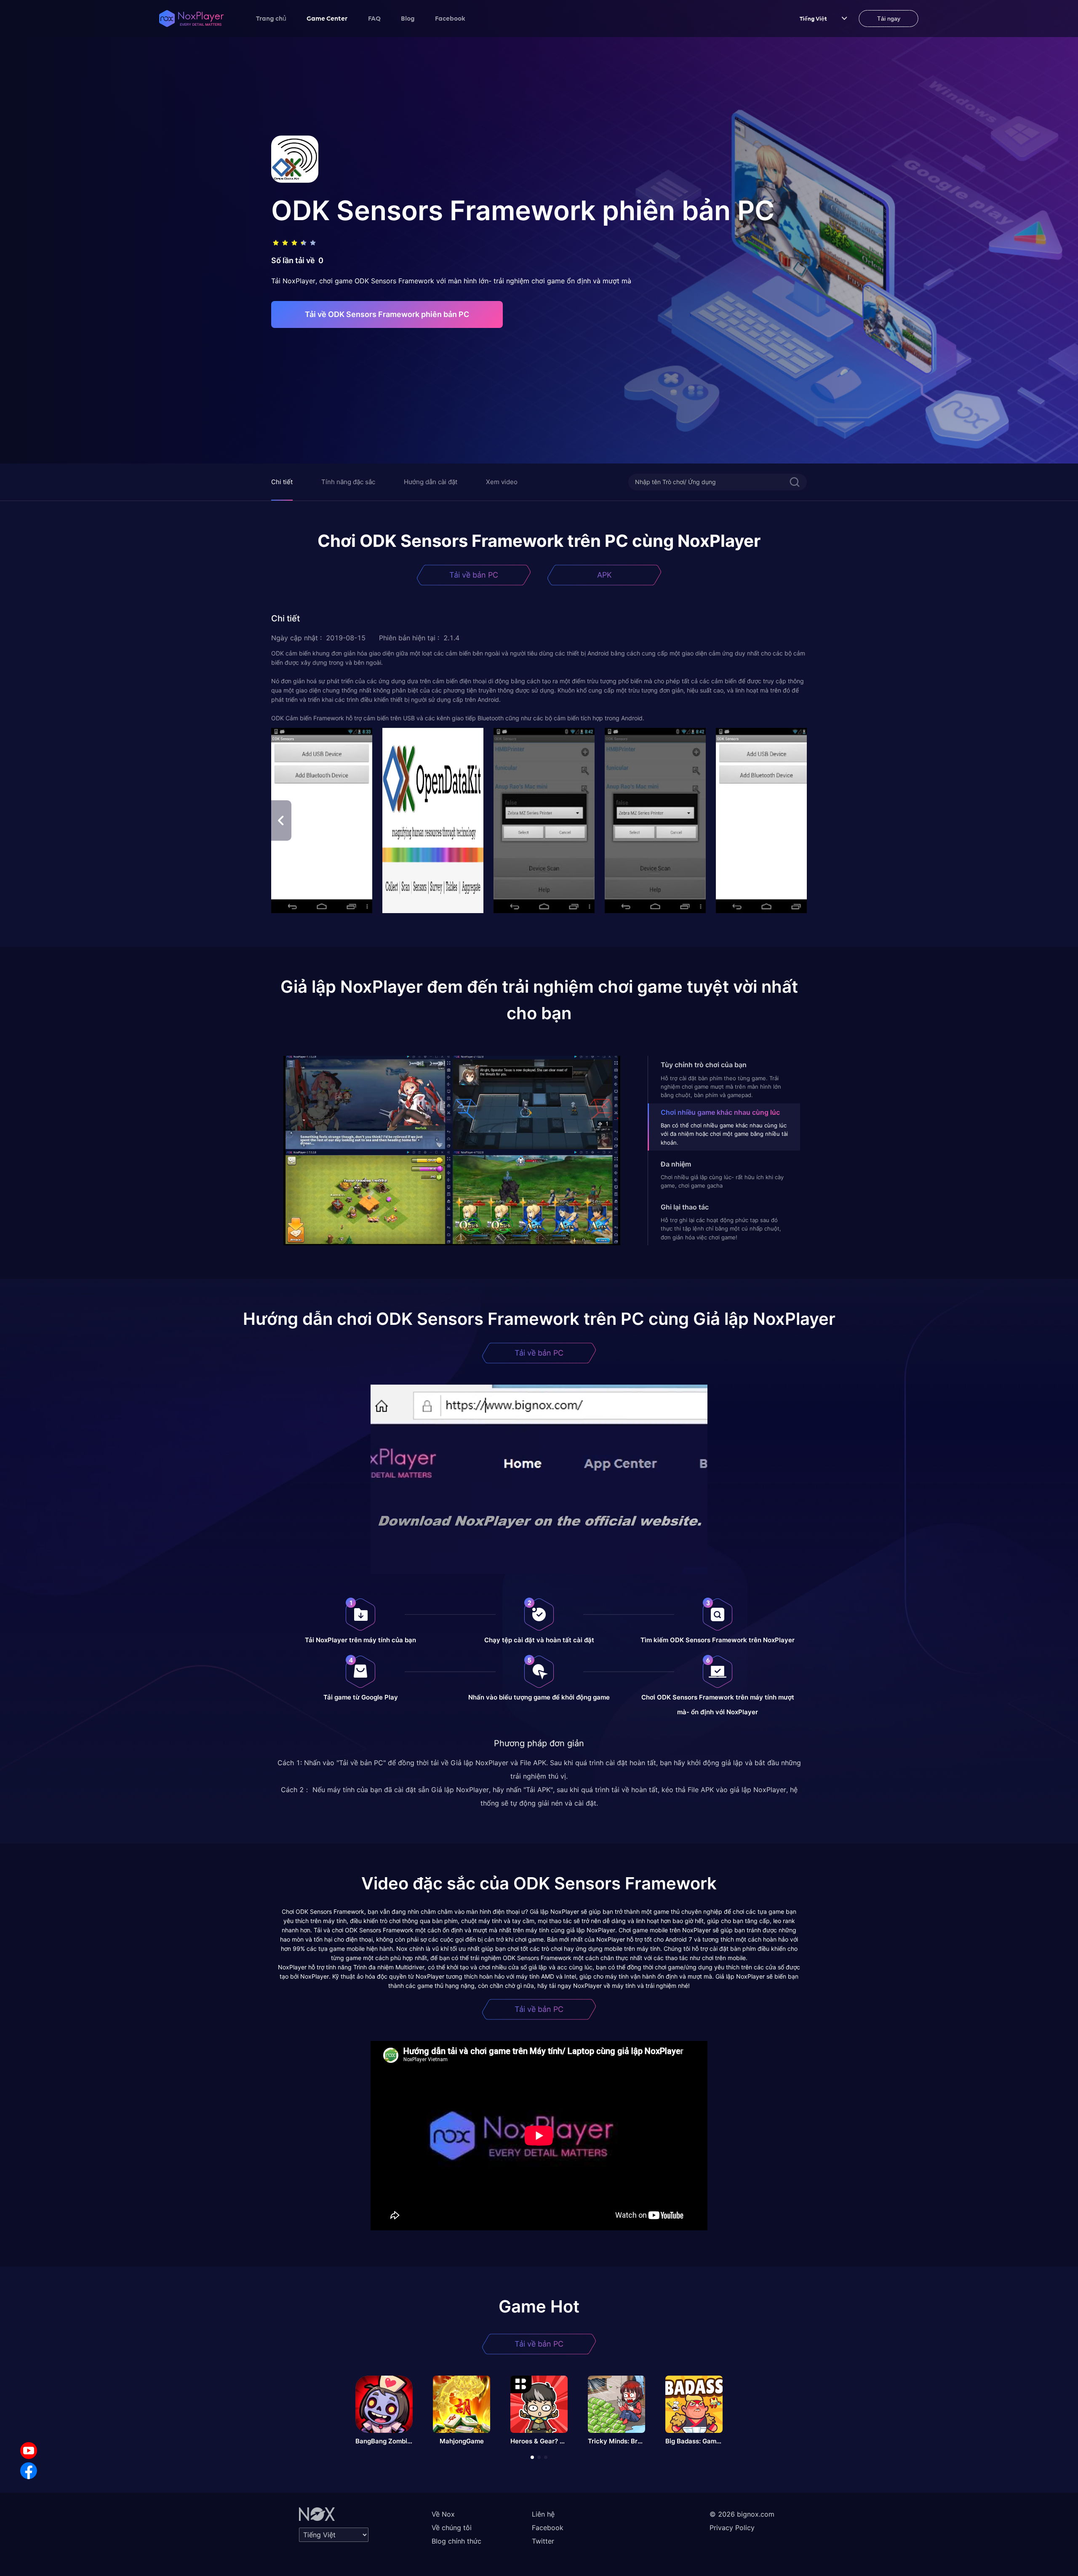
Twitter (543, 2541)
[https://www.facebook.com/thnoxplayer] (29, 2471)
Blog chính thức (456, 2541)
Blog (408, 18)
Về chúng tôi (452, 2528)
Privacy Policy (732, 2528)
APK (604, 575)
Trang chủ (271, 18)
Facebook (450, 18)
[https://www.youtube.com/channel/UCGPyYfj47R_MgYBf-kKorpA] (29, 2451)
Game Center (327, 18)
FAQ (374, 18)
